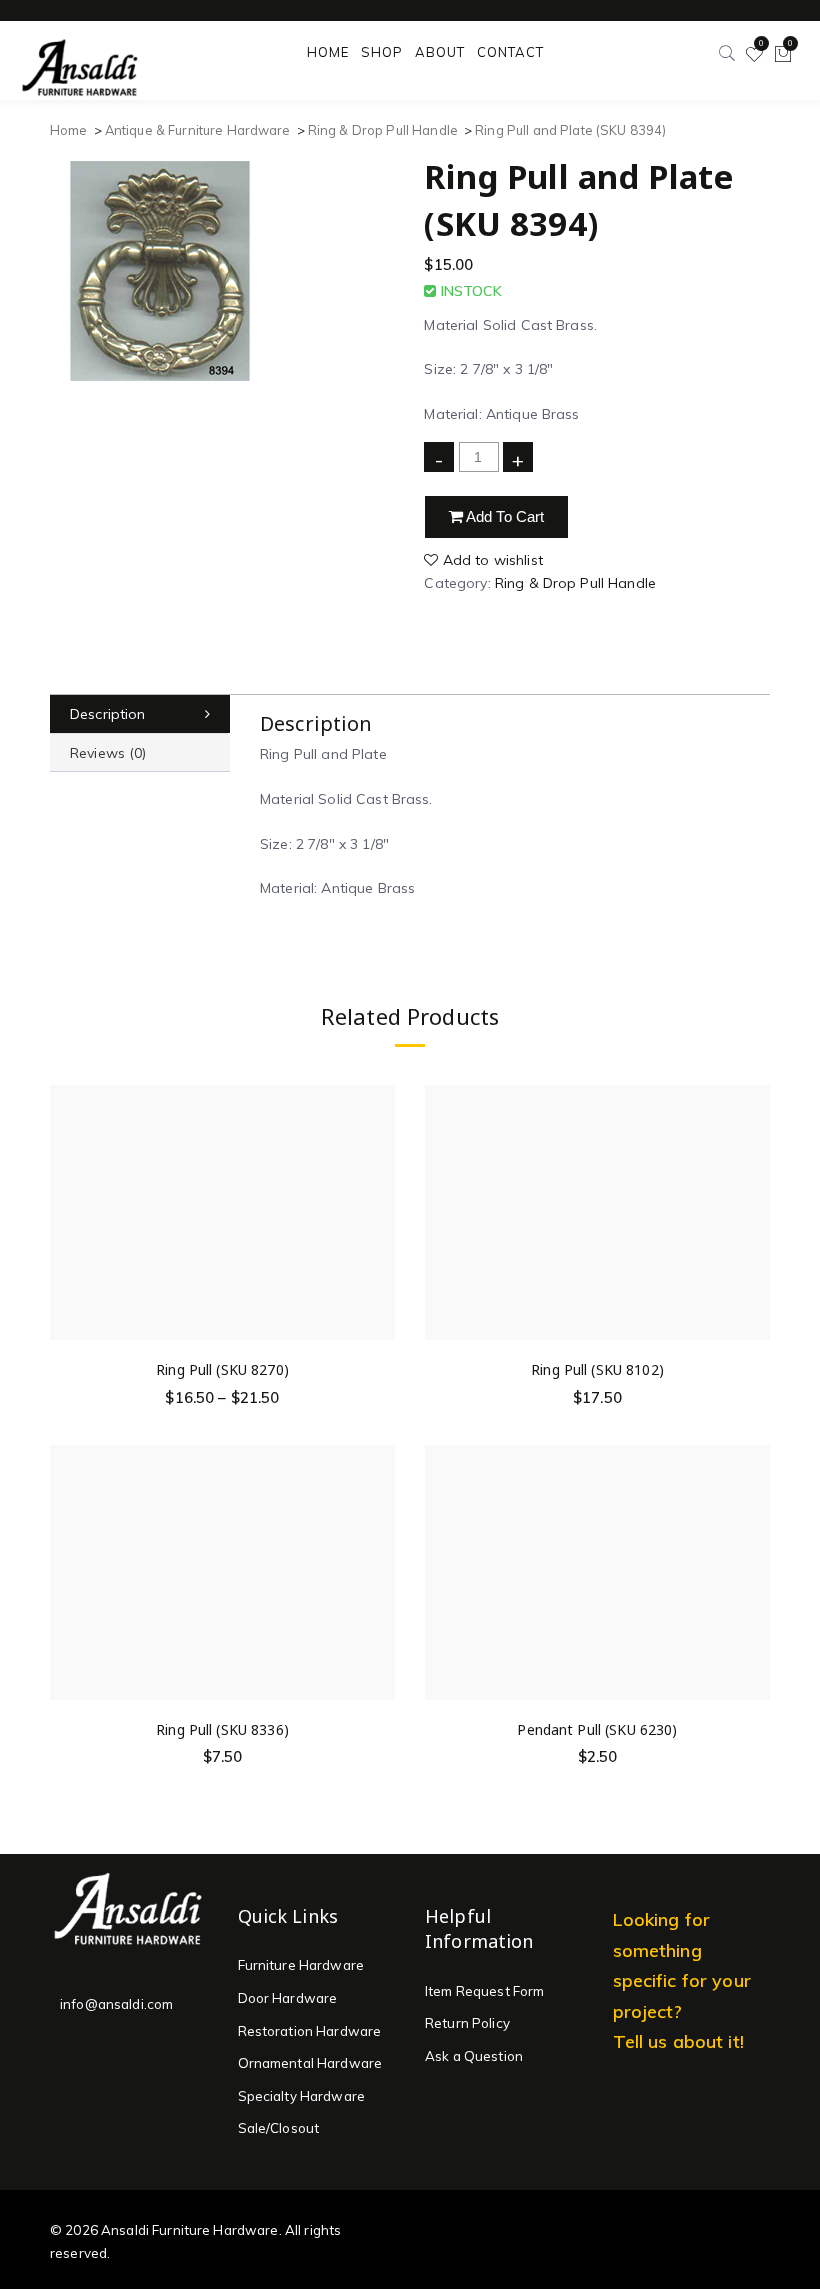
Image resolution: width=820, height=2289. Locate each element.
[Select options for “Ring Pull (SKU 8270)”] (379, 1189)
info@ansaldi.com (116, 2004)
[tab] (140, 714)
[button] (754, 1189)
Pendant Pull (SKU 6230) (597, 1729)
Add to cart (504, 516)
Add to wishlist (490, 560)
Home (69, 130)
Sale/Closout (279, 2128)
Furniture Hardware (301, 1965)
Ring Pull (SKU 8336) (222, 1729)
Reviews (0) (108, 753)
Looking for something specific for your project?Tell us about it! (682, 1980)
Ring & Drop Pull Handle (383, 130)
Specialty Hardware (302, 2096)
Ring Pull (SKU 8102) (597, 1369)
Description (108, 714)
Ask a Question (474, 2056)
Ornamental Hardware (310, 2063)
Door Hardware (288, 1998)
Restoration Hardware (310, 2031)
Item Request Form (484, 1991)
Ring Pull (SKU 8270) (222, 1369)
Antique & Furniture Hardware (198, 130)
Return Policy (467, 2023)
